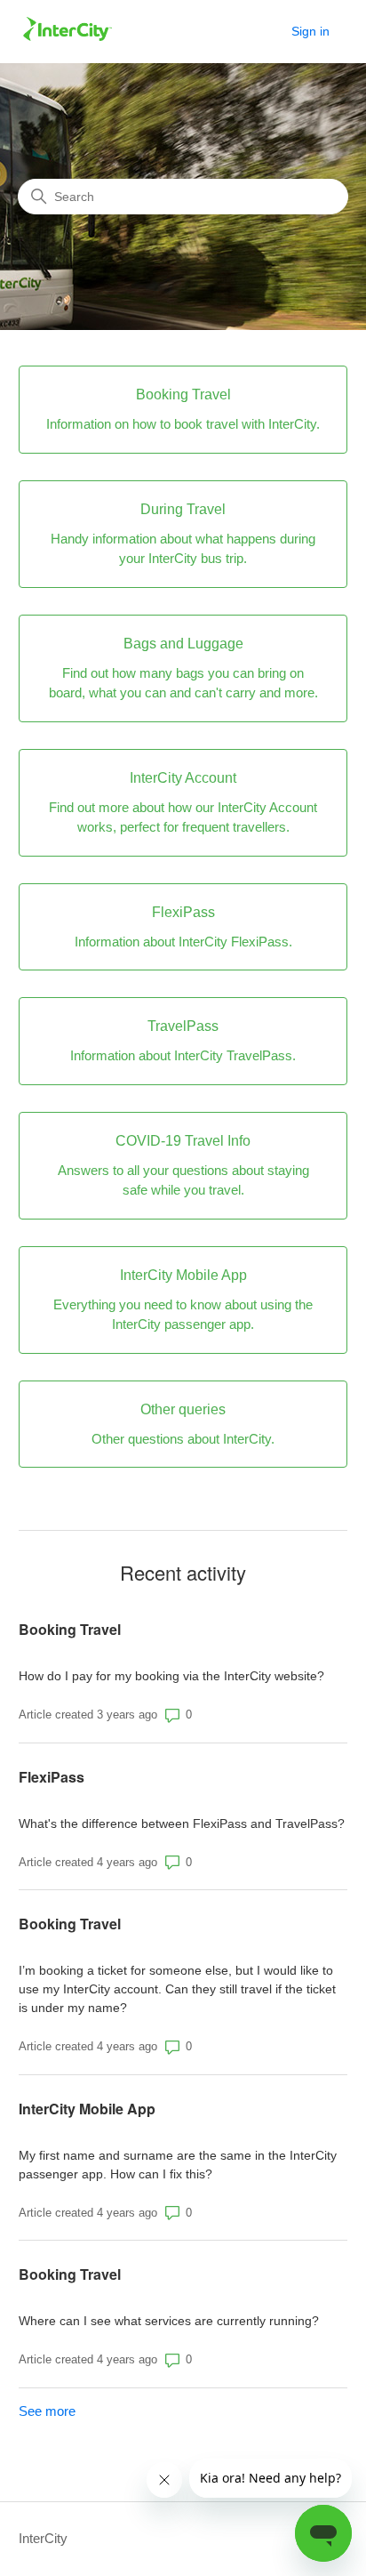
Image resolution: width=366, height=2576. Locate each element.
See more (47, 2411)
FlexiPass (52, 1777)
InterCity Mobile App (87, 2109)
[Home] (68, 40)
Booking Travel (70, 1629)
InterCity (43, 2538)
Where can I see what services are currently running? (169, 2321)
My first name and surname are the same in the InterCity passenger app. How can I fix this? (178, 2165)
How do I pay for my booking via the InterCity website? (171, 1676)
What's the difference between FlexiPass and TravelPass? (182, 1823)
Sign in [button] (310, 31)
